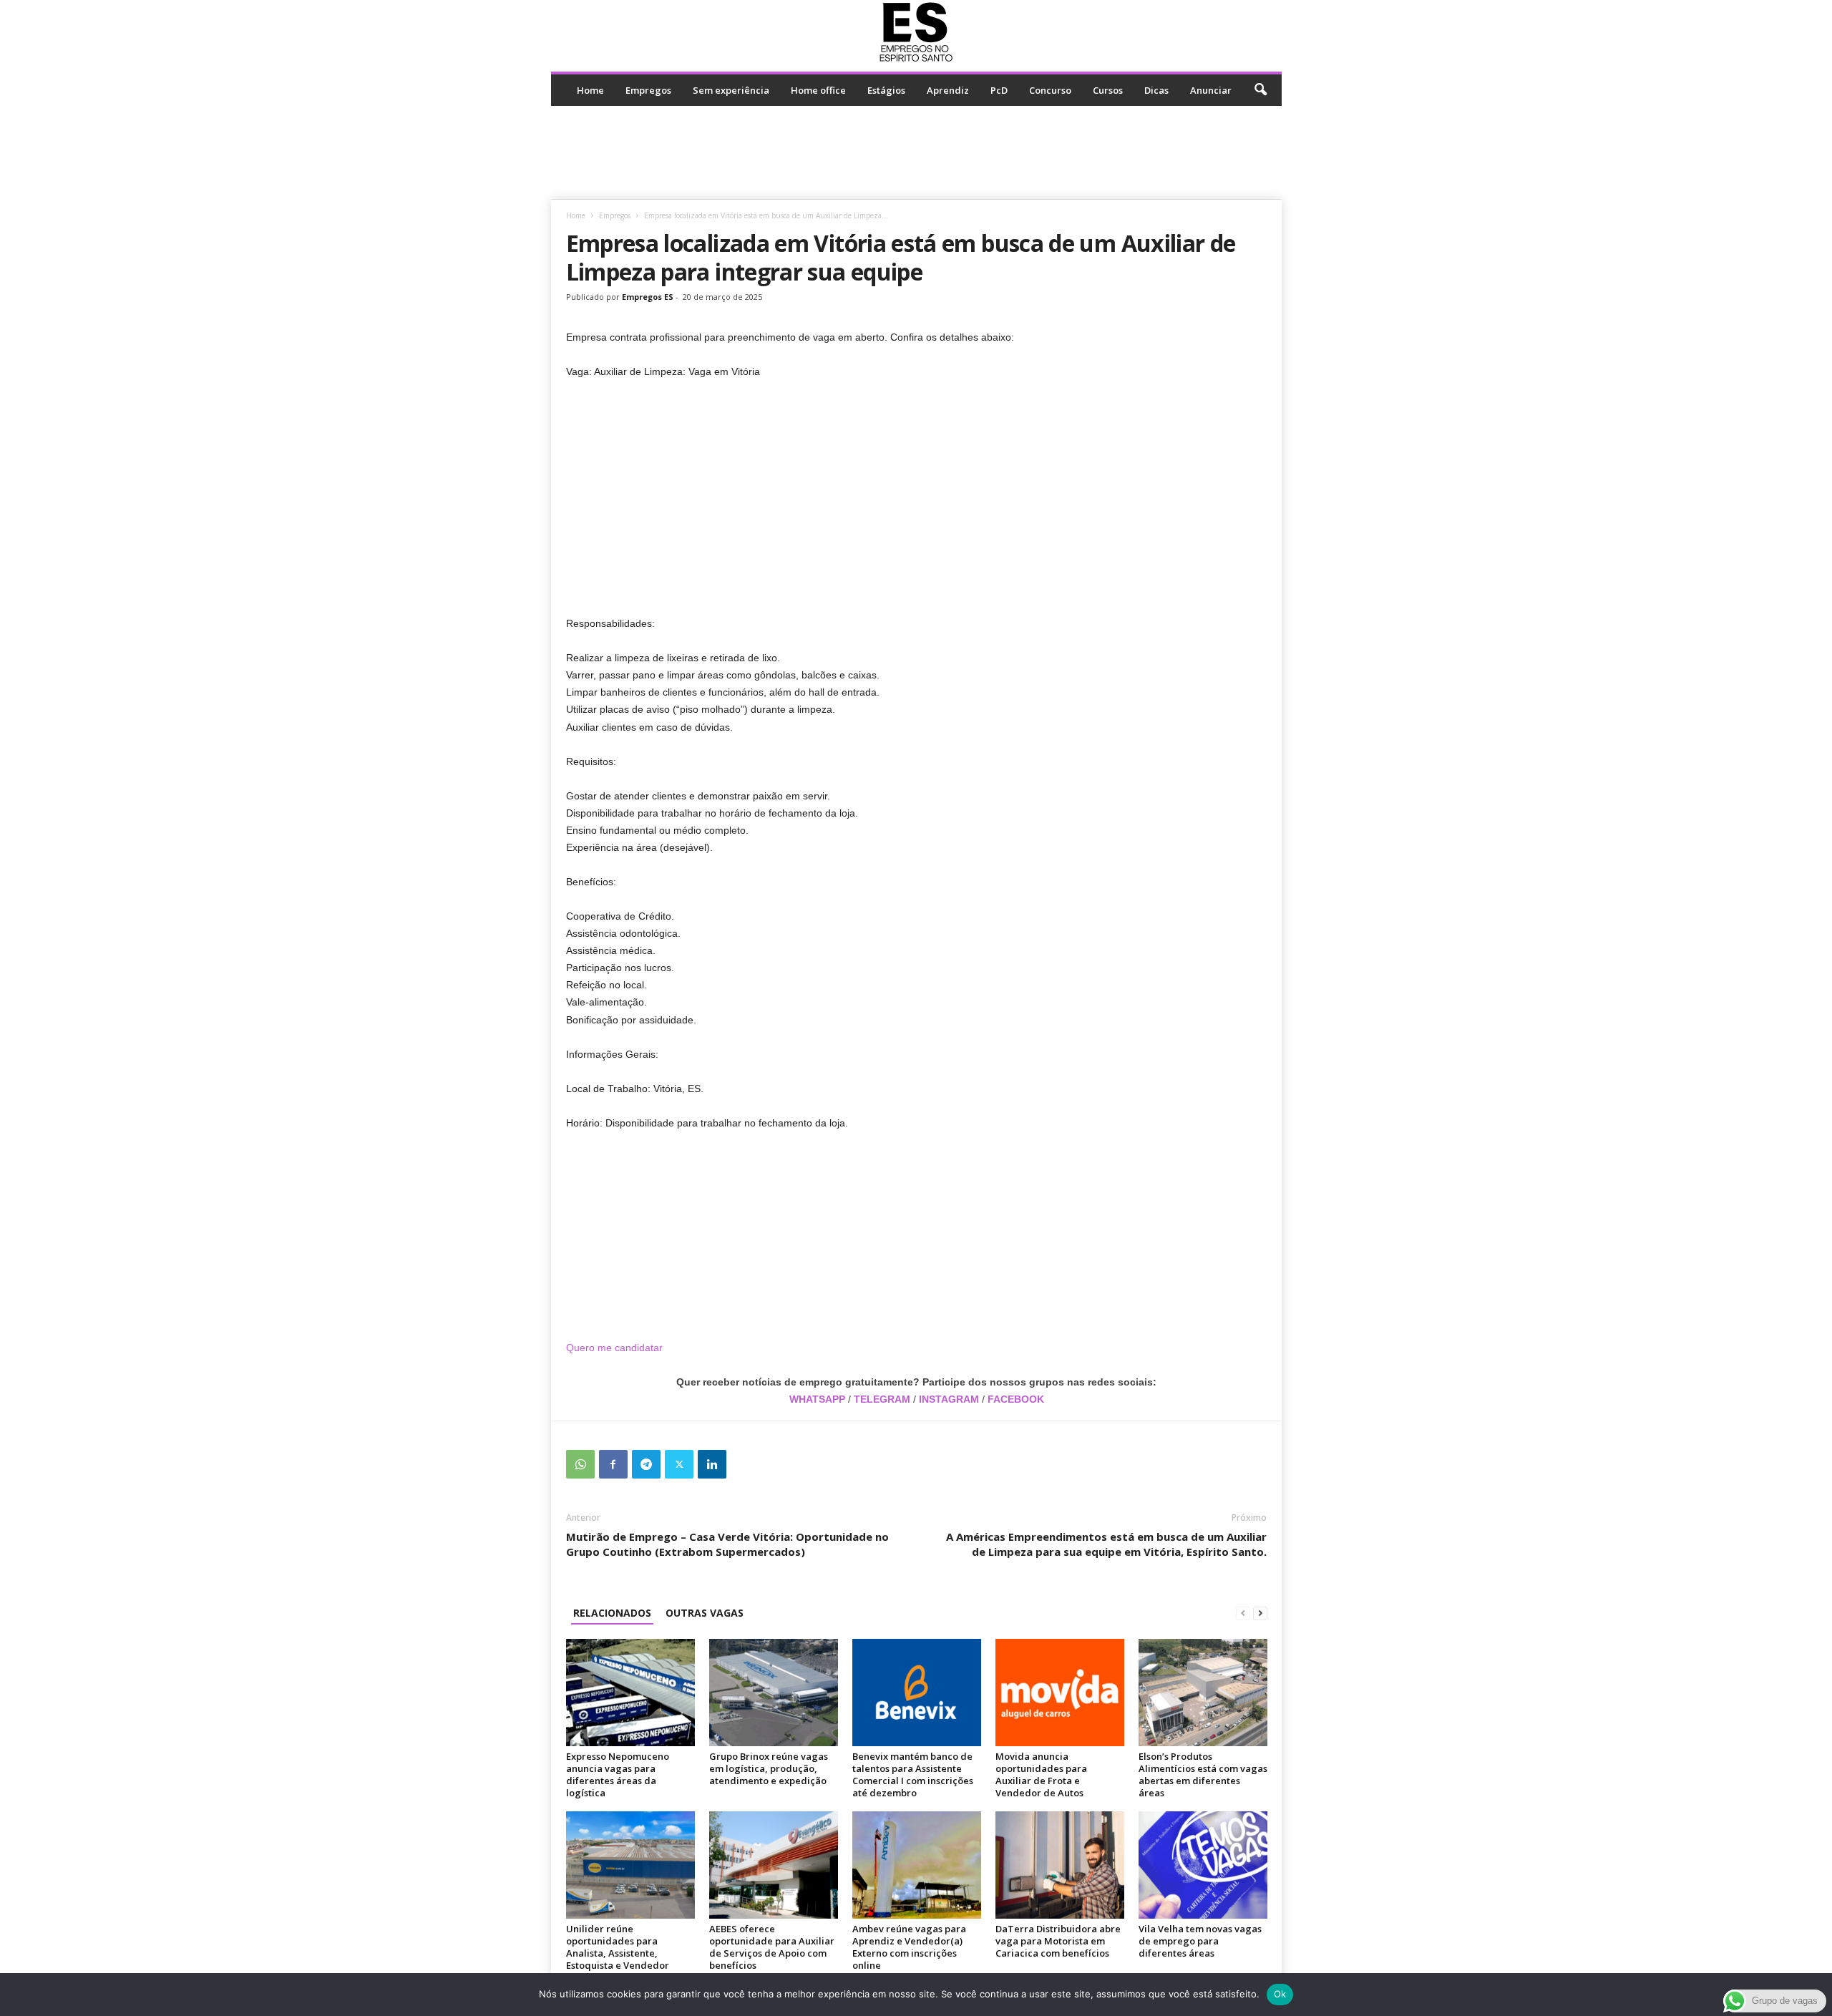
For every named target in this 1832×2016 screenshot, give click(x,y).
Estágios (886, 90)
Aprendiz (948, 90)
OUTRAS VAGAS (705, 1613)
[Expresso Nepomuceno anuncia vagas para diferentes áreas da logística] (630, 1693)
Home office (818, 90)
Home (590, 90)
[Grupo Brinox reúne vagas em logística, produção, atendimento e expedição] (774, 1693)
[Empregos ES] (916, 32)
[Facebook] (613, 1464)
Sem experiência (731, 90)
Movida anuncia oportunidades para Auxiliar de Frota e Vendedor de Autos (1041, 1774)
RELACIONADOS (612, 1613)
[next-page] (1260, 1613)
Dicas (1156, 90)
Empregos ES (648, 297)
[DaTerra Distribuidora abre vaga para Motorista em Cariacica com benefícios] (1060, 1865)
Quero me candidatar (616, 1348)
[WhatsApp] (580, 1464)
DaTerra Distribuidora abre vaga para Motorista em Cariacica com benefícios (1058, 1941)
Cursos (1108, 90)
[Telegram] (646, 1464)
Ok (1280, 1994)
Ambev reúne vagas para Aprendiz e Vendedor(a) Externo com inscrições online (909, 1947)
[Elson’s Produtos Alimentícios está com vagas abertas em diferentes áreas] (1203, 1693)
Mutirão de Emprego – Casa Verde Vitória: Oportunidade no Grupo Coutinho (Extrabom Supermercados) (727, 1544)
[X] (679, 1464)
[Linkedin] (712, 1464)
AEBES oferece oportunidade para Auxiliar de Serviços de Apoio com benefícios (772, 1947)
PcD (999, 90)
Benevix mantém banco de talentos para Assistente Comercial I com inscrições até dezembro (913, 1774)
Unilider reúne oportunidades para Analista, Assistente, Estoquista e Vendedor (618, 1947)
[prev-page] (1243, 1613)
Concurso (1050, 90)
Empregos (648, 90)
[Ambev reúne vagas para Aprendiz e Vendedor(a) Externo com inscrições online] (917, 1865)
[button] (1260, 90)
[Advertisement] (916, 152)
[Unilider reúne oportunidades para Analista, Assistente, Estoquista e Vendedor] (630, 1865)
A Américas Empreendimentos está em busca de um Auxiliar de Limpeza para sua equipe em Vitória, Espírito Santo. (1106, 1544)
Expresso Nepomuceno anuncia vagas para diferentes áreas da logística (618, 1774)
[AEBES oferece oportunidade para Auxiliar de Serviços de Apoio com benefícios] (774, 1865)
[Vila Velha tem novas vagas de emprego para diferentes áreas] (1203, 1865)
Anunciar (1211, 90)
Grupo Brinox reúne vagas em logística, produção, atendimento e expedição (769, 1768)
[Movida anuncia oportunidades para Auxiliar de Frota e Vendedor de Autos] (1060, 1693)
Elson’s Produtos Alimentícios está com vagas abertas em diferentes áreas (1203, 1774)
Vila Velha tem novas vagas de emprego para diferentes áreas (1200, 1941)
